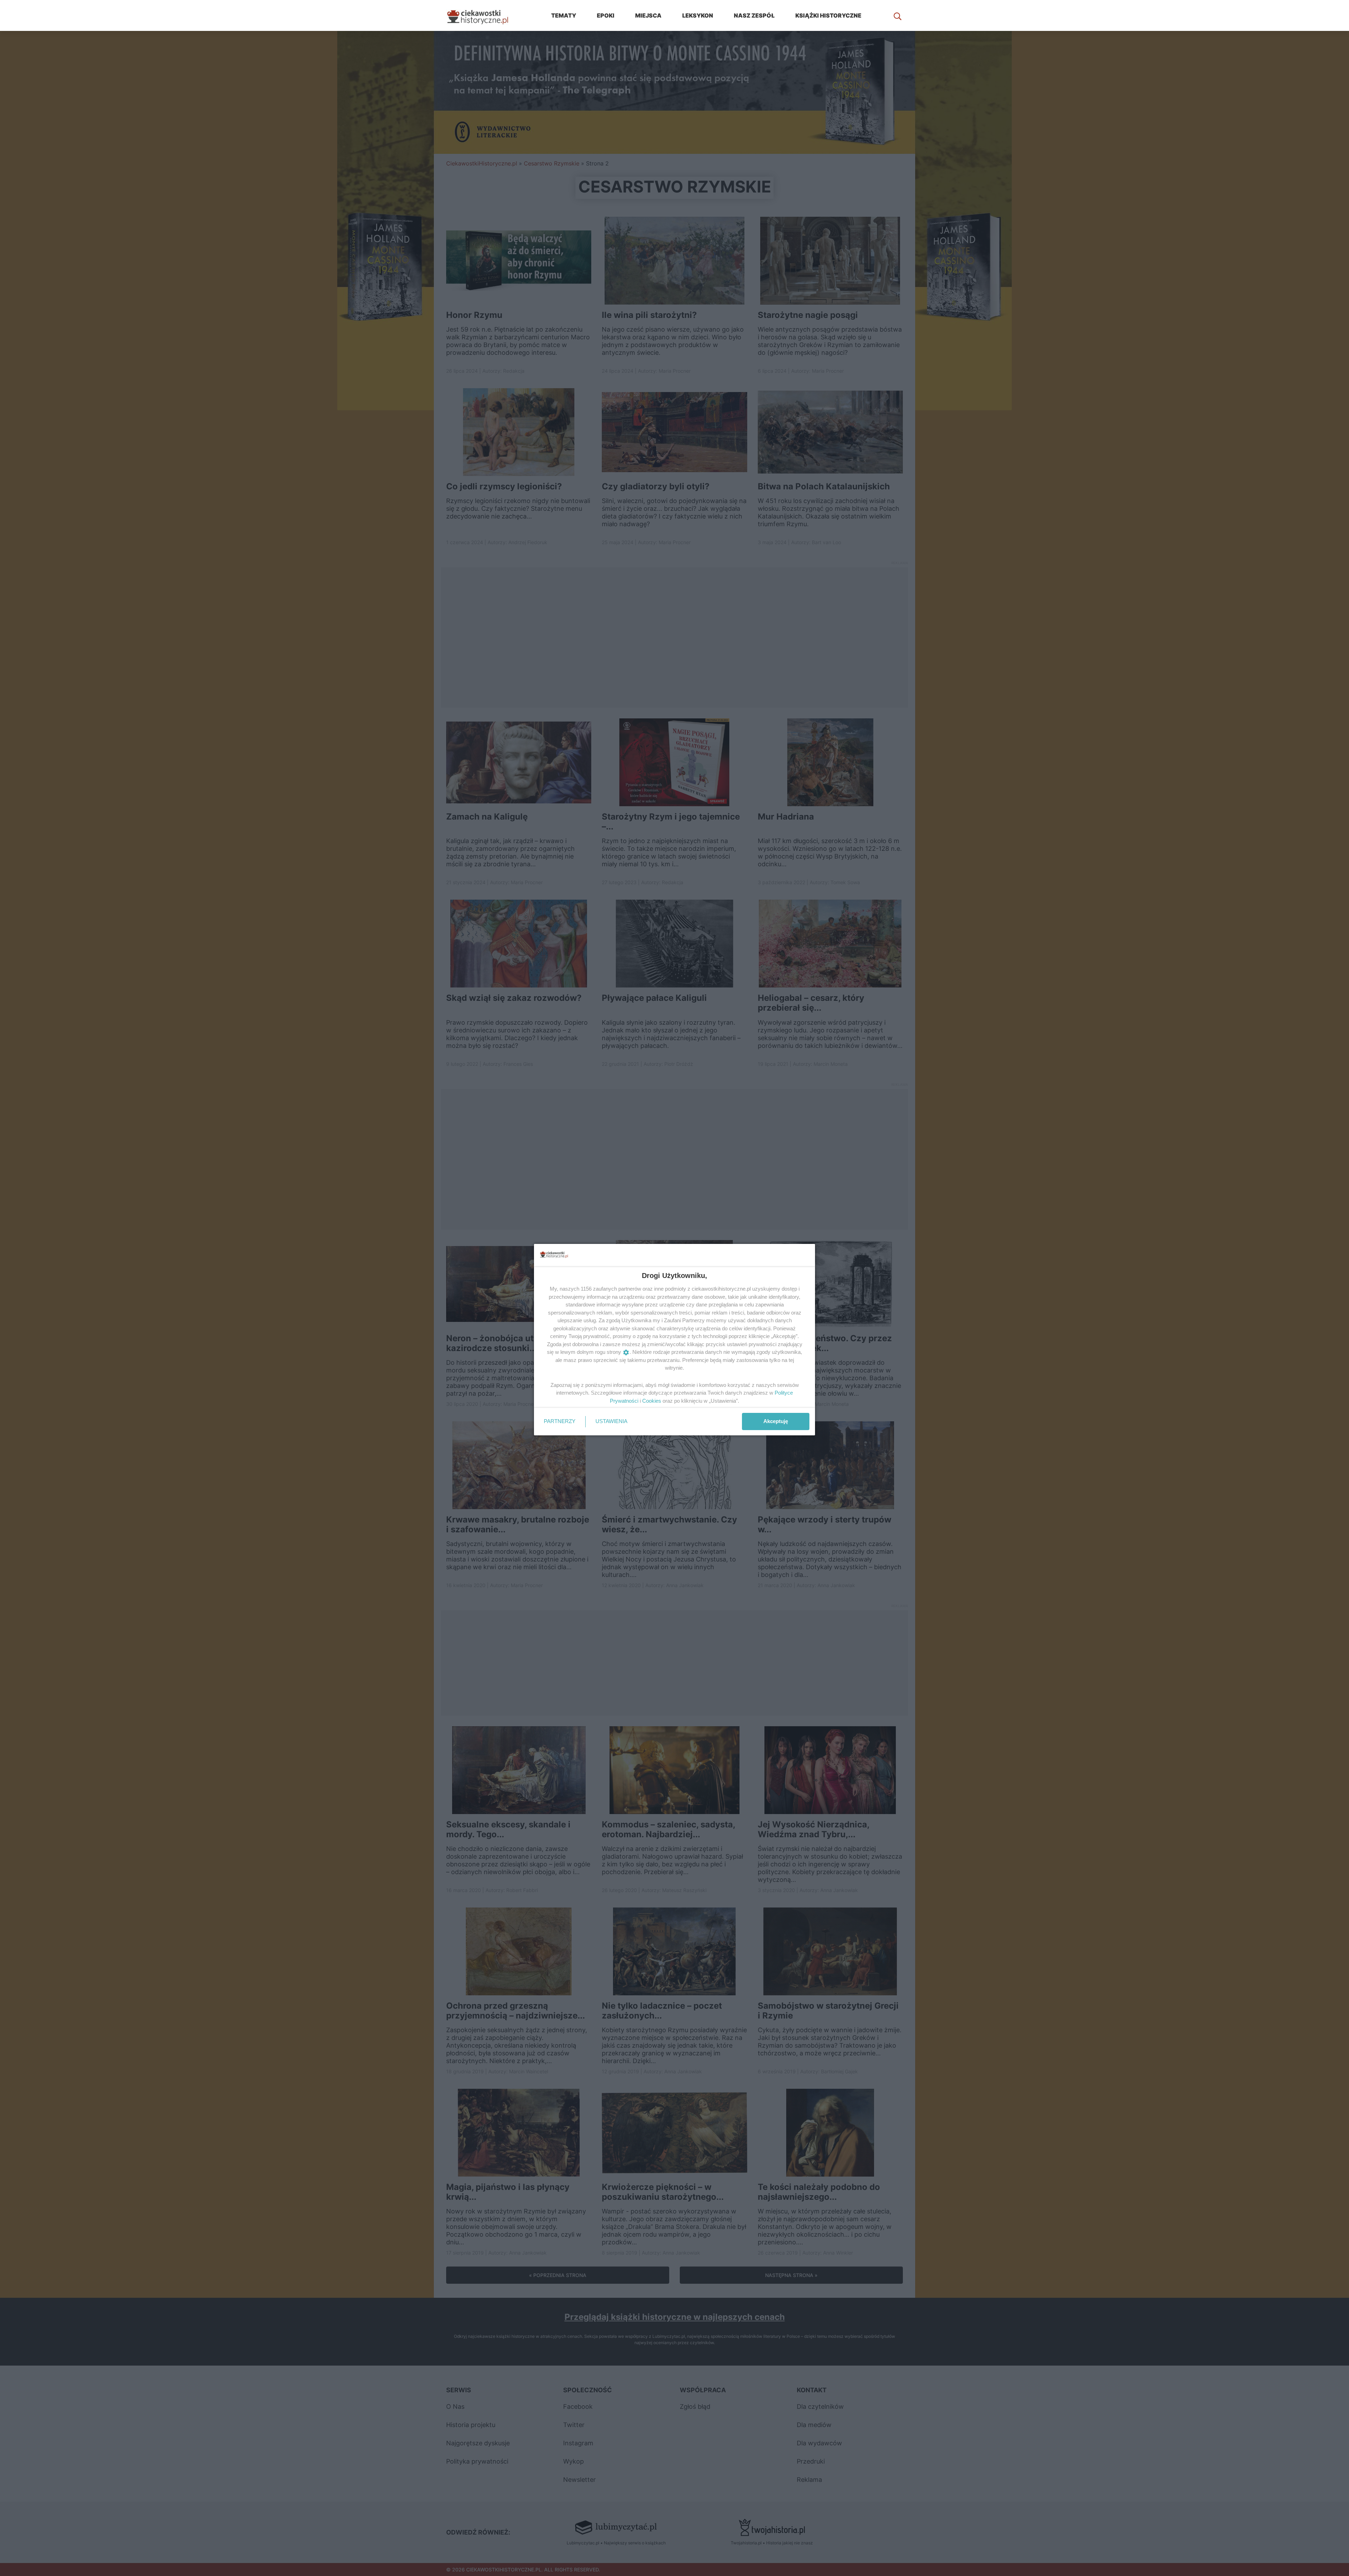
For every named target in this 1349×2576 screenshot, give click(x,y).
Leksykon (698, 15)
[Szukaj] (898, 15)
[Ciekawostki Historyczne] (483, 15)
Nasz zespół (754, 15)
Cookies (652, 1401)
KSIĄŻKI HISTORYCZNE (828, 15)
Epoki (606, 15)
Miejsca (648, 15)
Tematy (564, 15)
